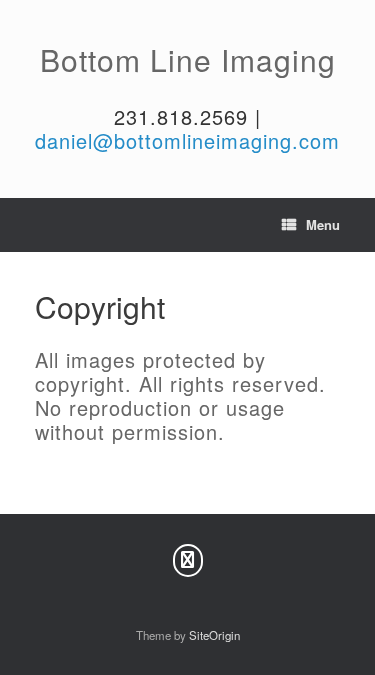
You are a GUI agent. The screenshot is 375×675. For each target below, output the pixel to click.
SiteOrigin (214, 635)
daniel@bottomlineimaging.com (187, 140)
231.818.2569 (181, 116)
